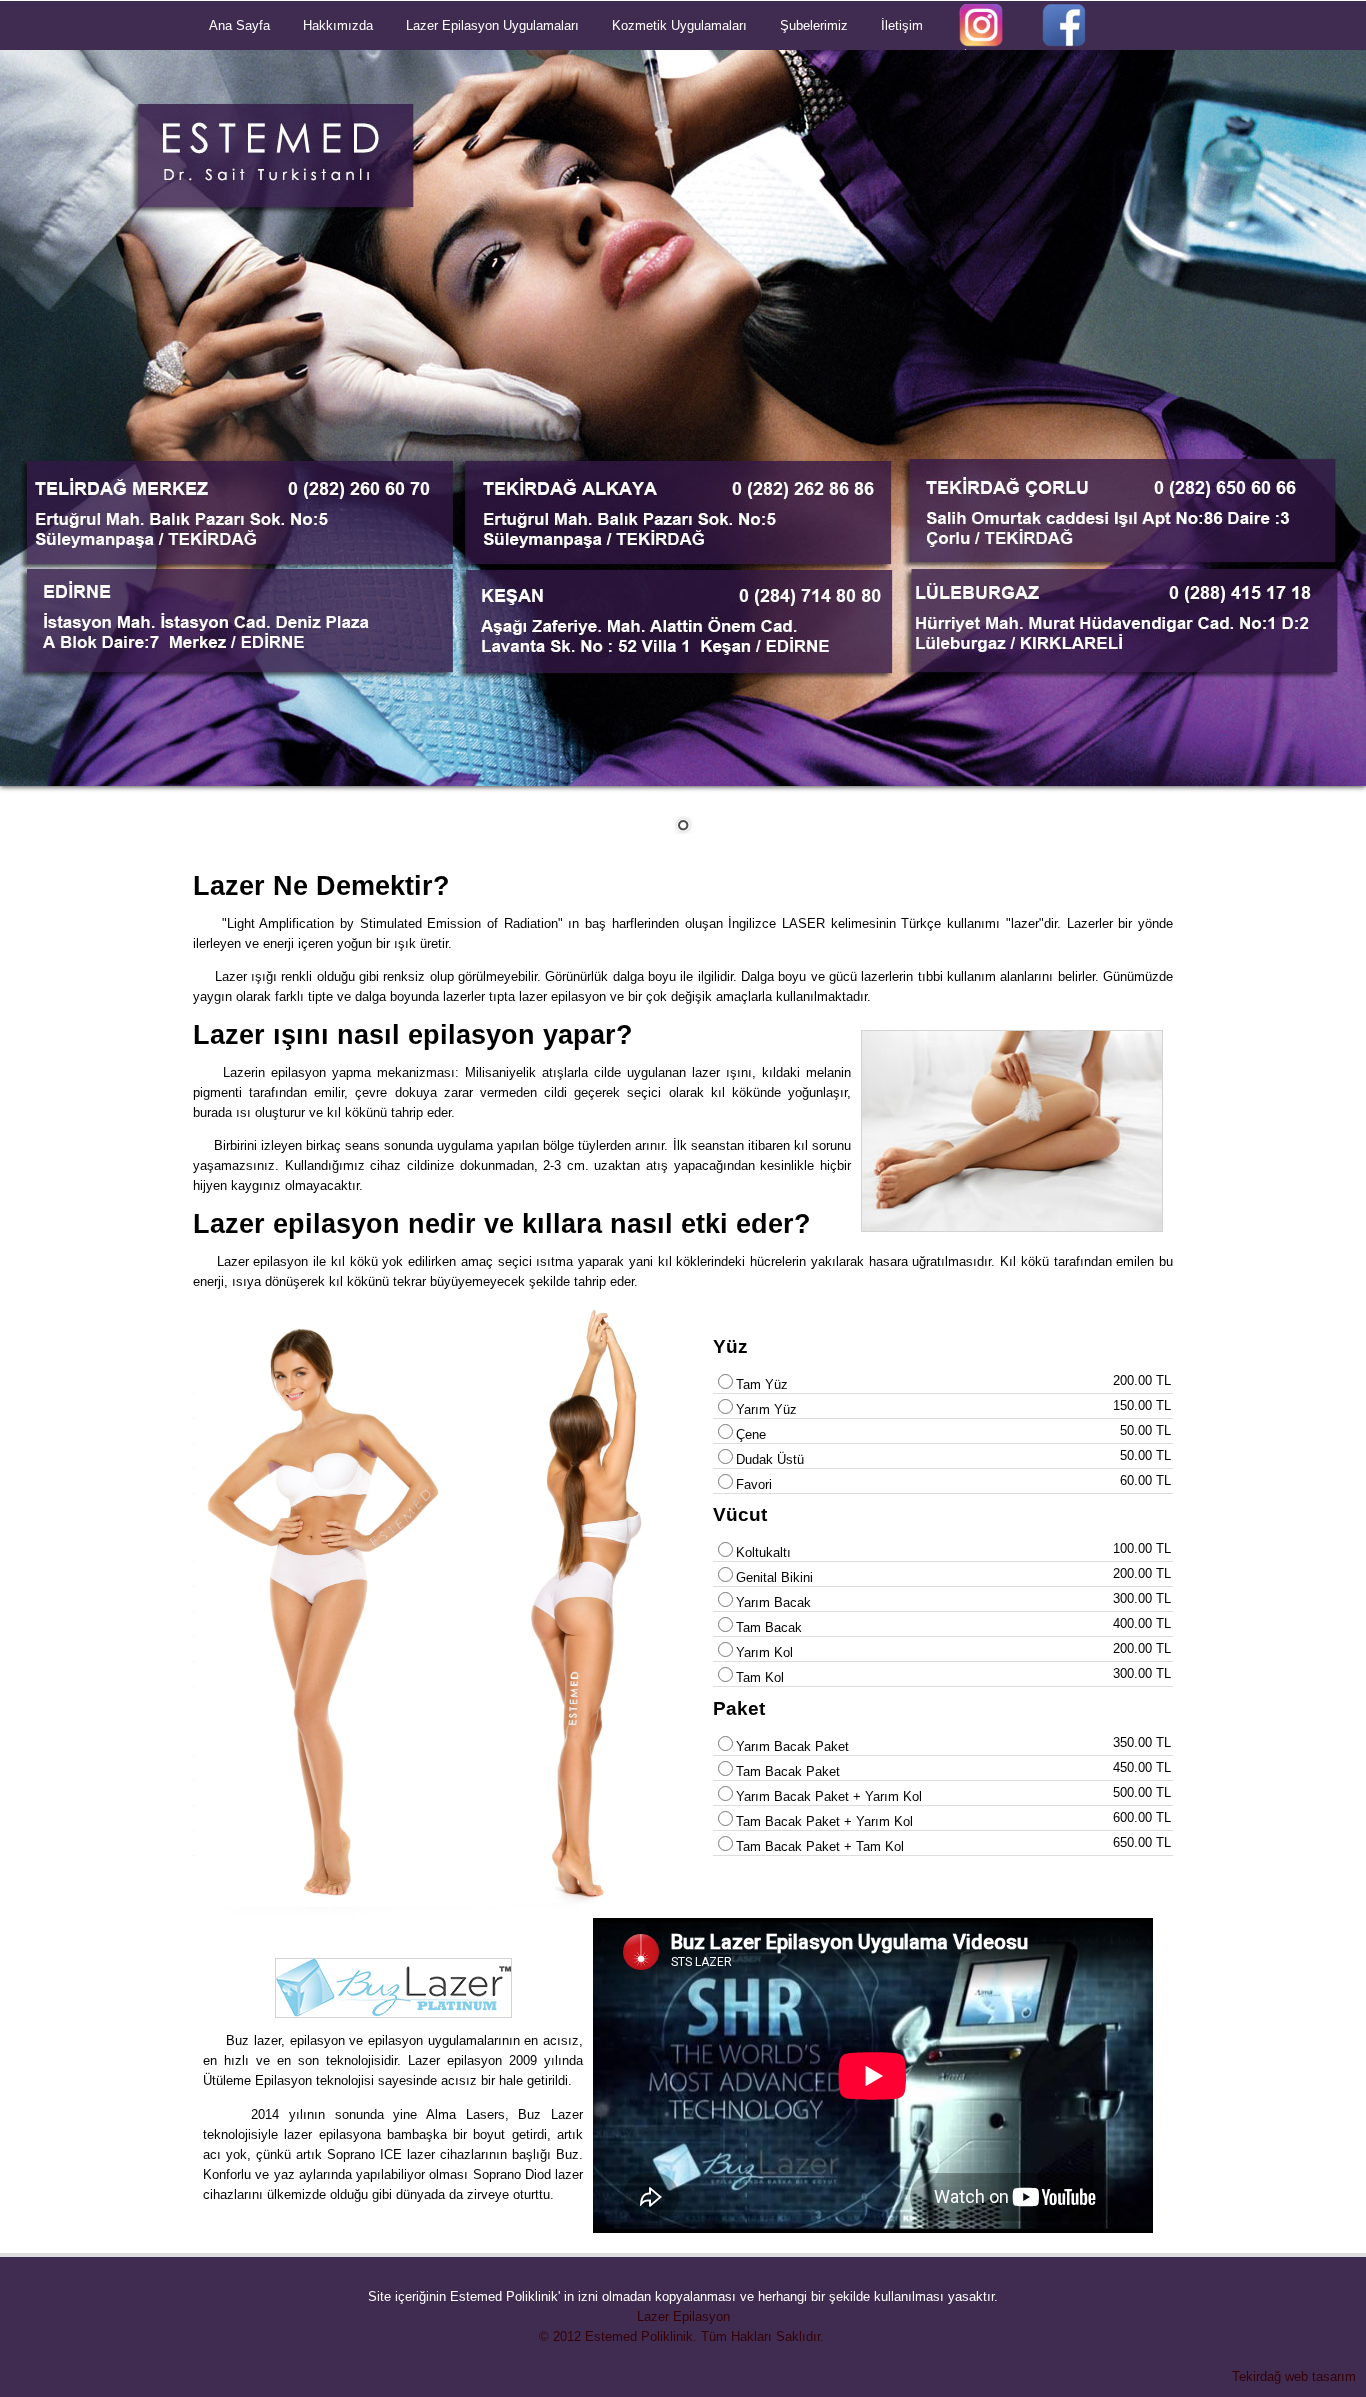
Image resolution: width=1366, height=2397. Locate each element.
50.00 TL (1145, 1430)
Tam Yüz (762, 1384)
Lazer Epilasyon (683, 2316)
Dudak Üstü (770, 1459)
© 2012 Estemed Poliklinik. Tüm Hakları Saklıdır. (683, 2336)
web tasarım (1320, 2376)
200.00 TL (1142, 1380)
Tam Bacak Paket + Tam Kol (820, 1846)
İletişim (902, 25)
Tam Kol (760, 1677)
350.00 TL (1142, 1742)
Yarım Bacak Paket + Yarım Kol (829, 1796)
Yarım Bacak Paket (792, 1746)
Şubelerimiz (814, 25)
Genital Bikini (774, 1577)
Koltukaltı (763, 1552)
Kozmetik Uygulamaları (679, 25)
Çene (751, 1434)
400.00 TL (1142, 1623)
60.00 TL (1145, 1480)
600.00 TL (1142, 1817)
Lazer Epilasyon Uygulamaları (492, 25)
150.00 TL (1142, 1405)
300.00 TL (1142, 1598)
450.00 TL (1142, 1767)
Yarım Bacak (773, 1602)
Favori (754, 1484)
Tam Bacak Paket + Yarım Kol (824, 1821)
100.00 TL (1142, 1548)
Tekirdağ (1256, 2376)
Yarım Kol (764, 1652)
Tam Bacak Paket (788, 1771)
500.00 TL (1142, 1792)
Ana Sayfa (239, 25)
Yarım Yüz (766, 1409)
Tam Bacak (769, 1627)
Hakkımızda (338, 25)
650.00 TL (1142, 1842)
